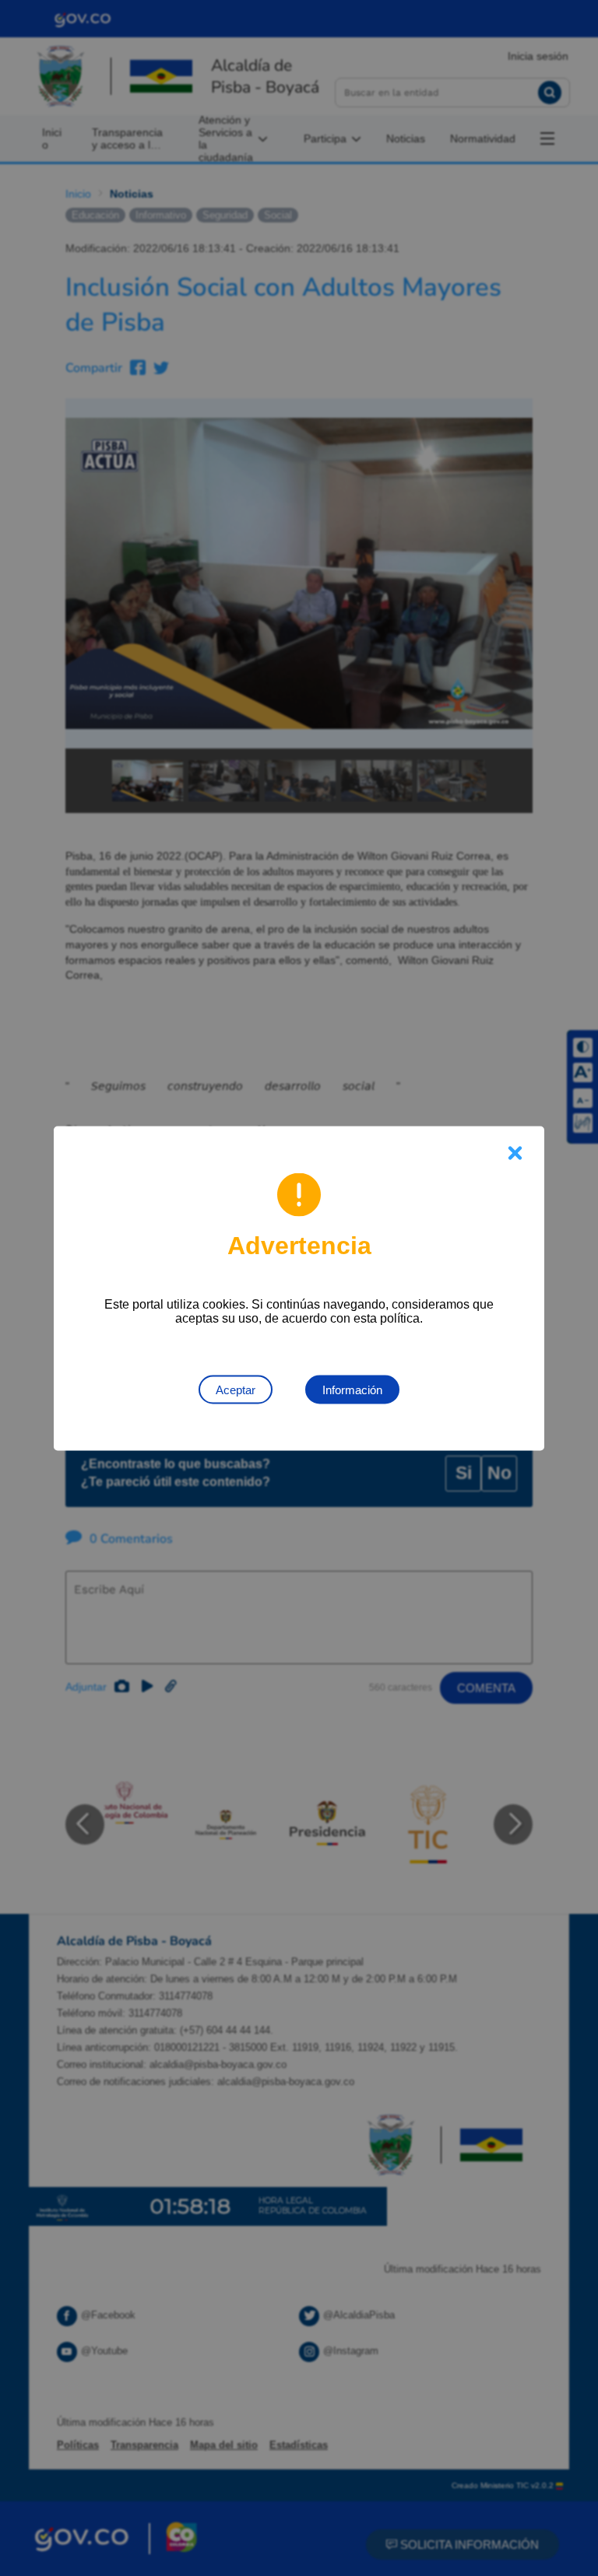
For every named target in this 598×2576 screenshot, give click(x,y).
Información (352, 1389)
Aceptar (236, 1389)
